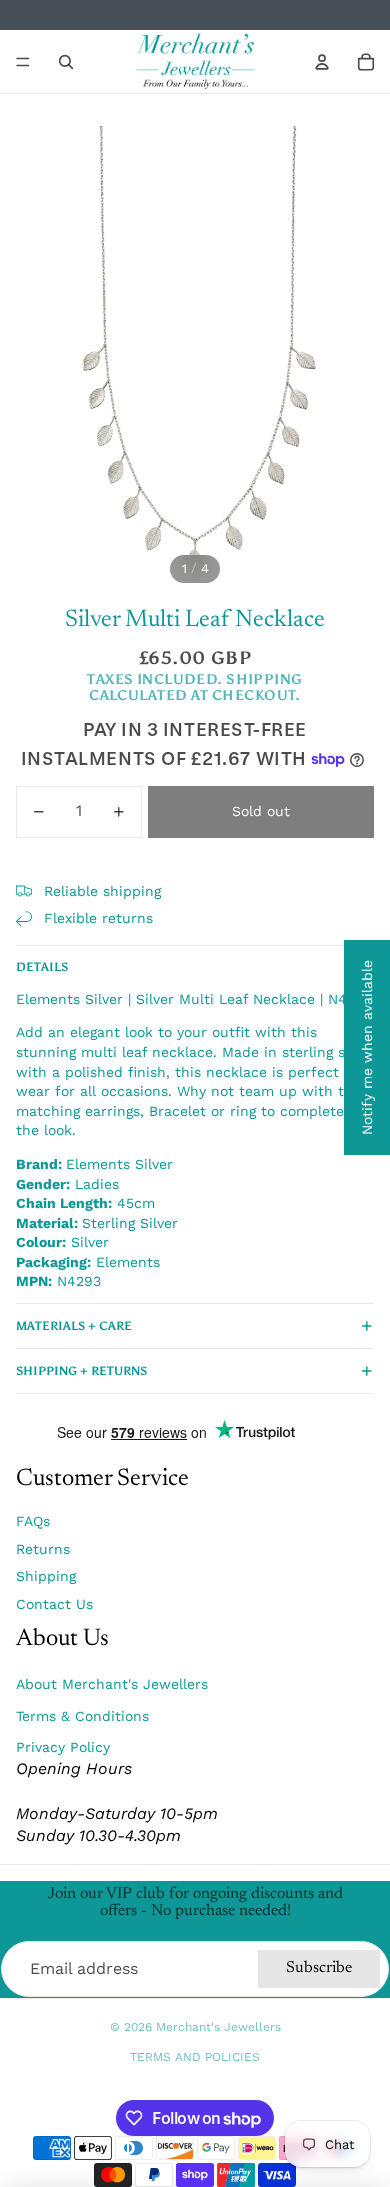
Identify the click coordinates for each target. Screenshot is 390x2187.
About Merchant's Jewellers (112, 1684)
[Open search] (66, 62)
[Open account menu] (322, 62)
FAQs (33, 1521)
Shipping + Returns (81, 1371)
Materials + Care (74, 1326)
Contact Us (54, 1604)
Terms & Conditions (82, 1716)
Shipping (46, 1576)
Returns (43, 1549)
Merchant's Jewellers (218, 2027)
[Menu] (23, 62)
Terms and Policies (195, 2057)
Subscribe (319, 1968)
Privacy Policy (63, 1747)
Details (42, 967)
